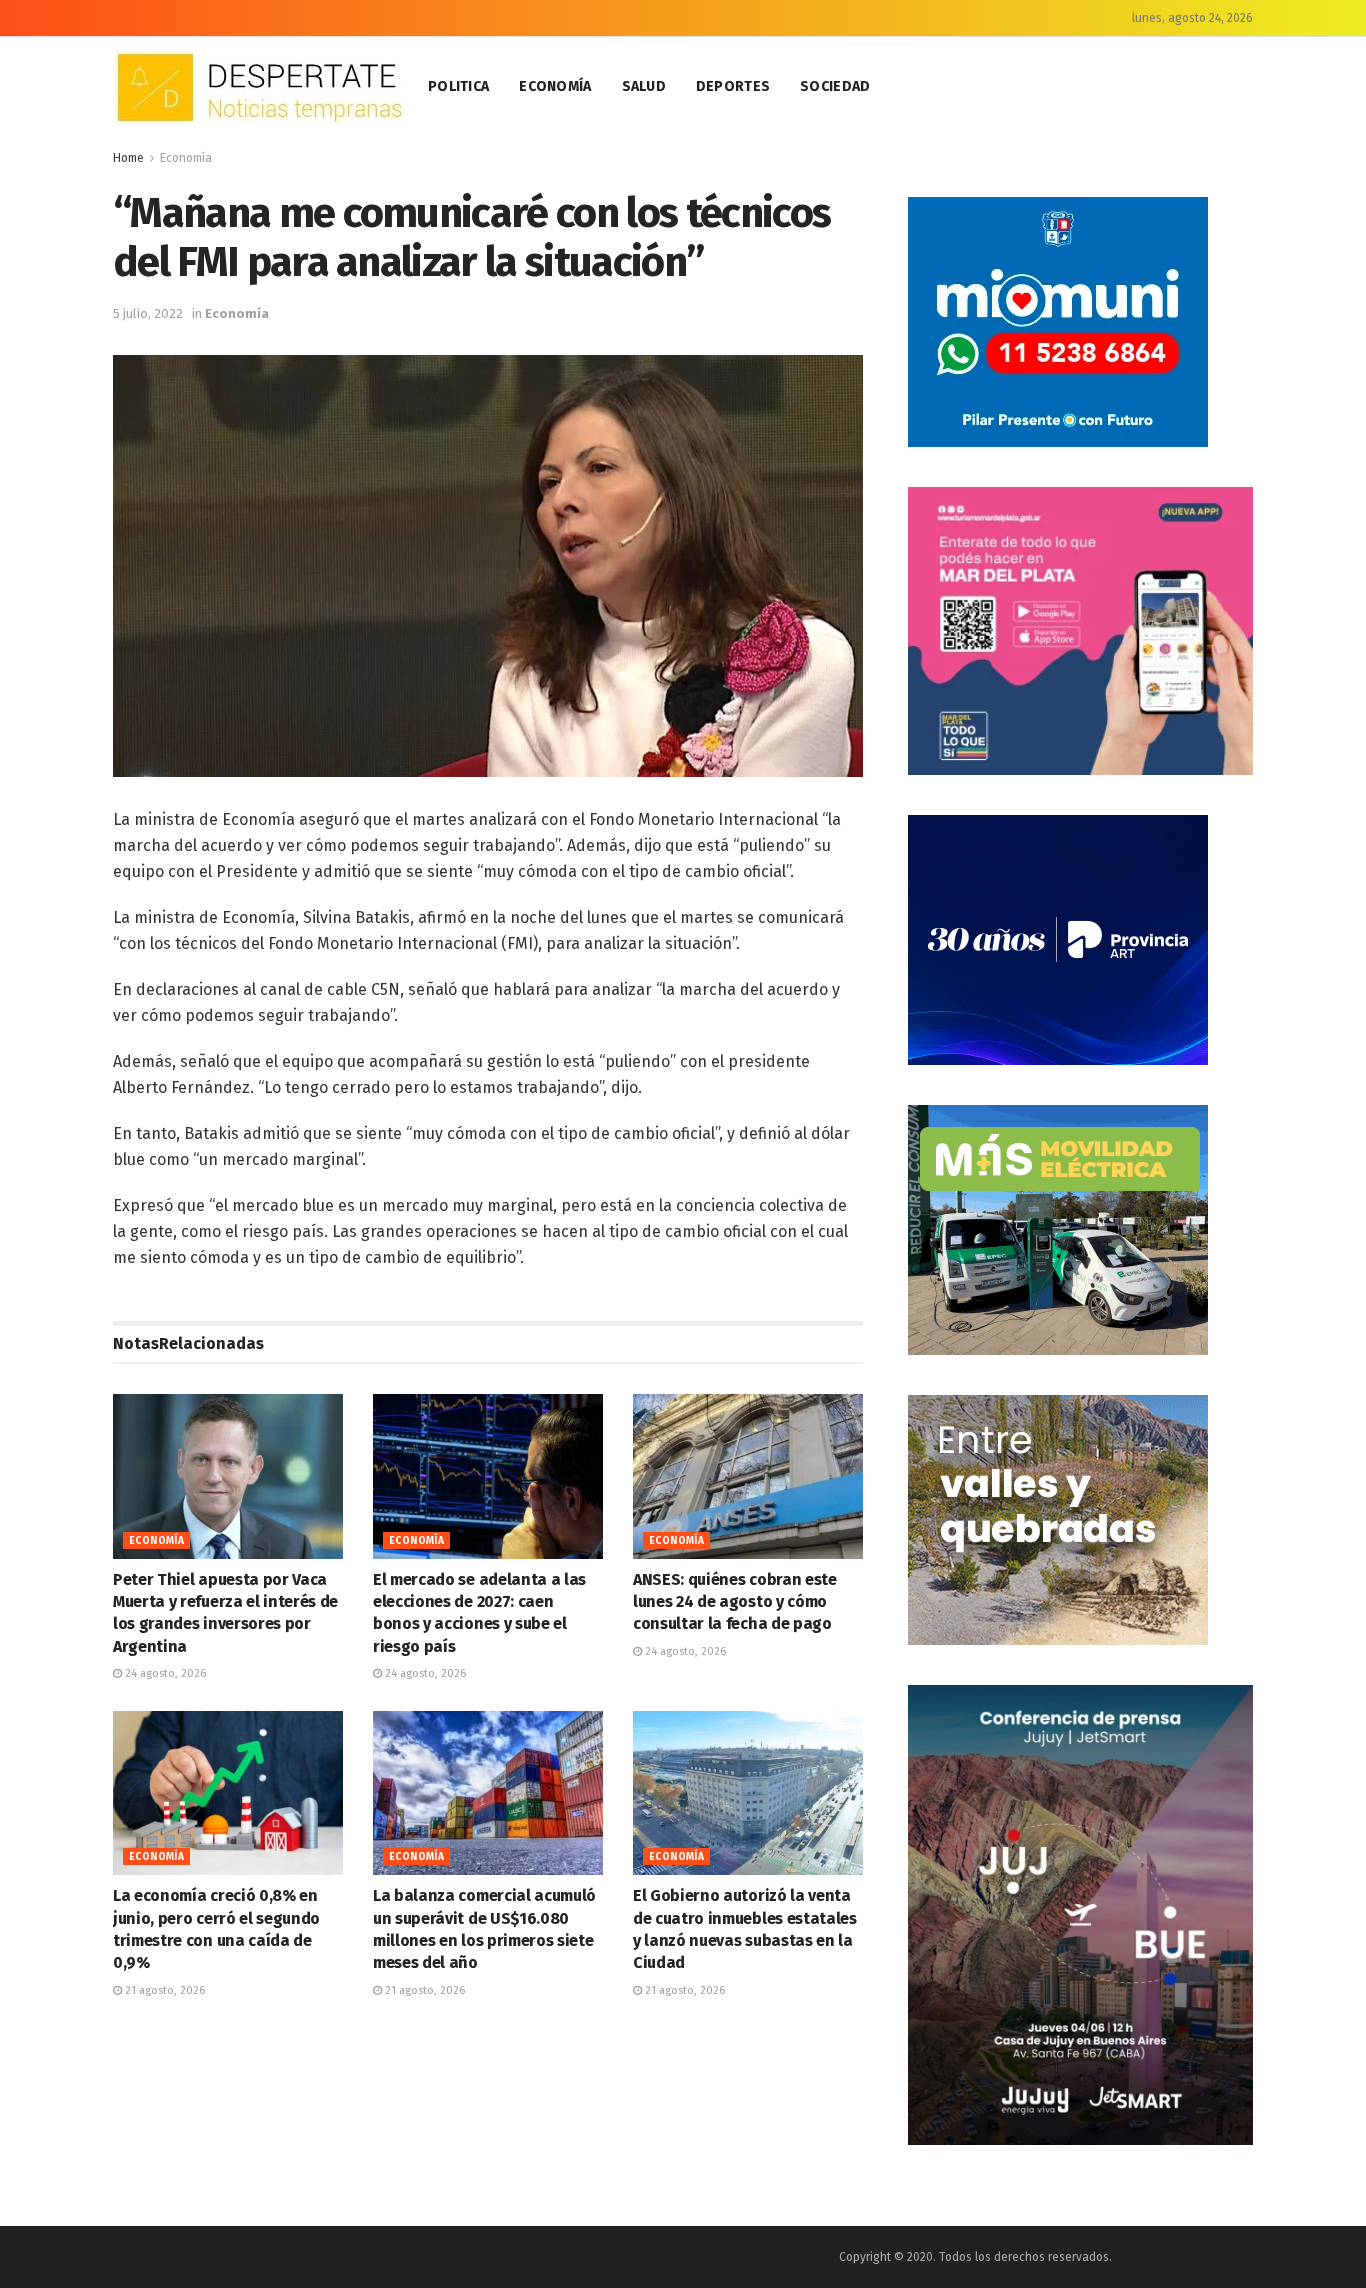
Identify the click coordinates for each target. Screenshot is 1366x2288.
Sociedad (835, 86)
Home (128, 158)
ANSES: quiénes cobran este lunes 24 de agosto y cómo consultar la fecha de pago (735, 1602)
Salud (644, 86)
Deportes (733, 86)
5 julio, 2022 (148, 313)
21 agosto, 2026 (163, 1990)
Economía (555, 86)
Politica (458, 86)
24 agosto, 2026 (164, 1673)
